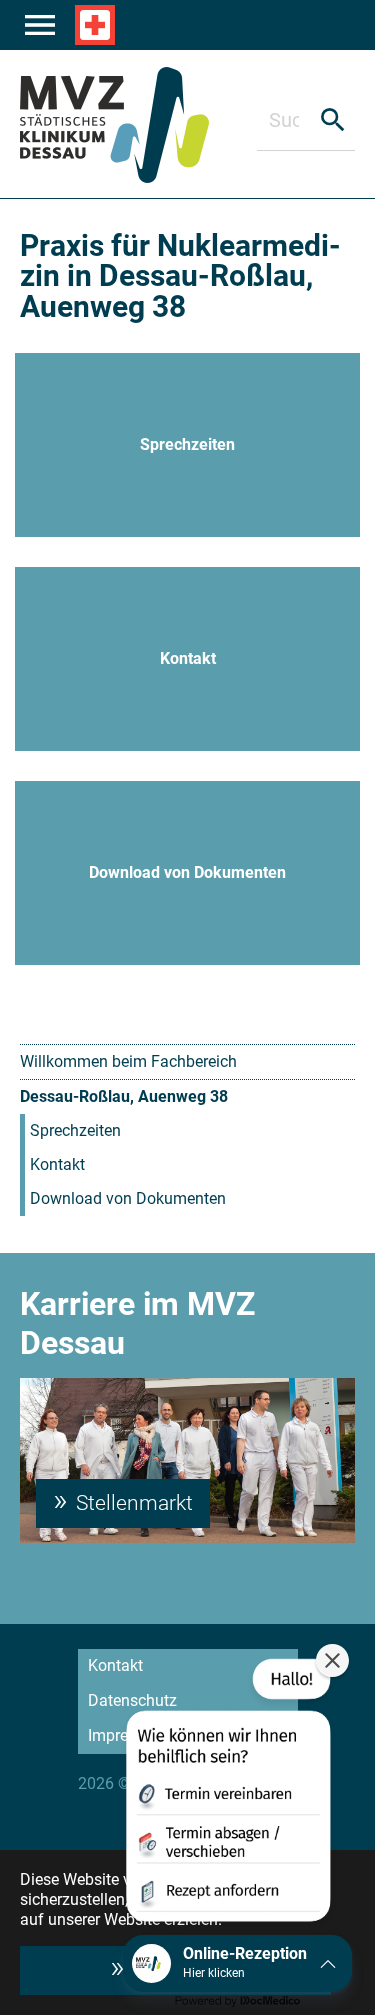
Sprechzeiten (75, 1130)
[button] (226, 1794)
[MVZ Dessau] (138, 124)
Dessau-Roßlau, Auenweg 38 (124, 1096)
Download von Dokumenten (128, 1198)
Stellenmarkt (132, 1503)
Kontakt (57, 1164)
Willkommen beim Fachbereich (128, 1061)
